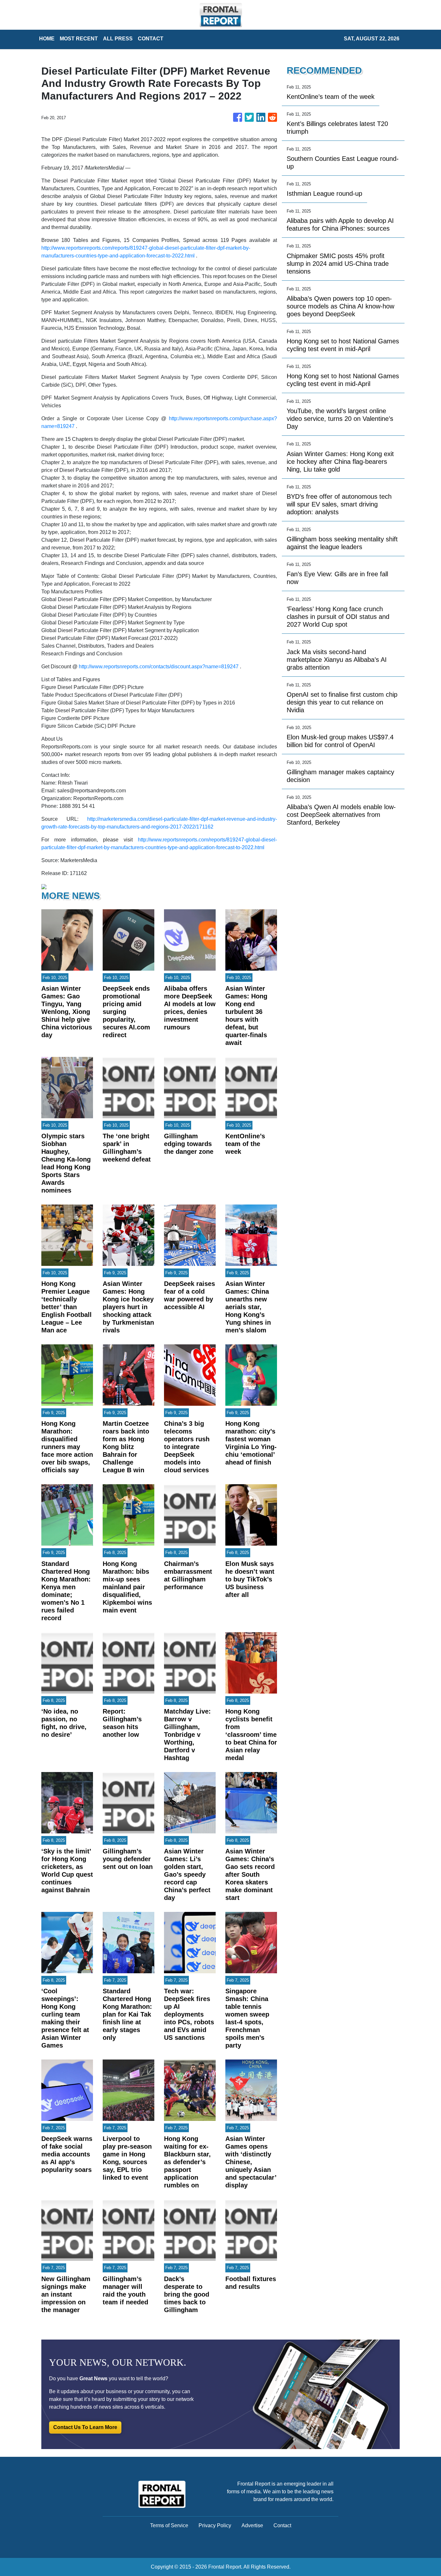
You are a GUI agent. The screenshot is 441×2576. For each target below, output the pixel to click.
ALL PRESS (118, 39)
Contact (282, 2525)
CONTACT (151, 39)
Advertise (252, 2525)
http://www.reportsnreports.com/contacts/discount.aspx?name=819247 (159, 667)
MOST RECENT (79, 39)
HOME (47, 39)
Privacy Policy (215, 2525)
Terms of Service (169, 2525)
